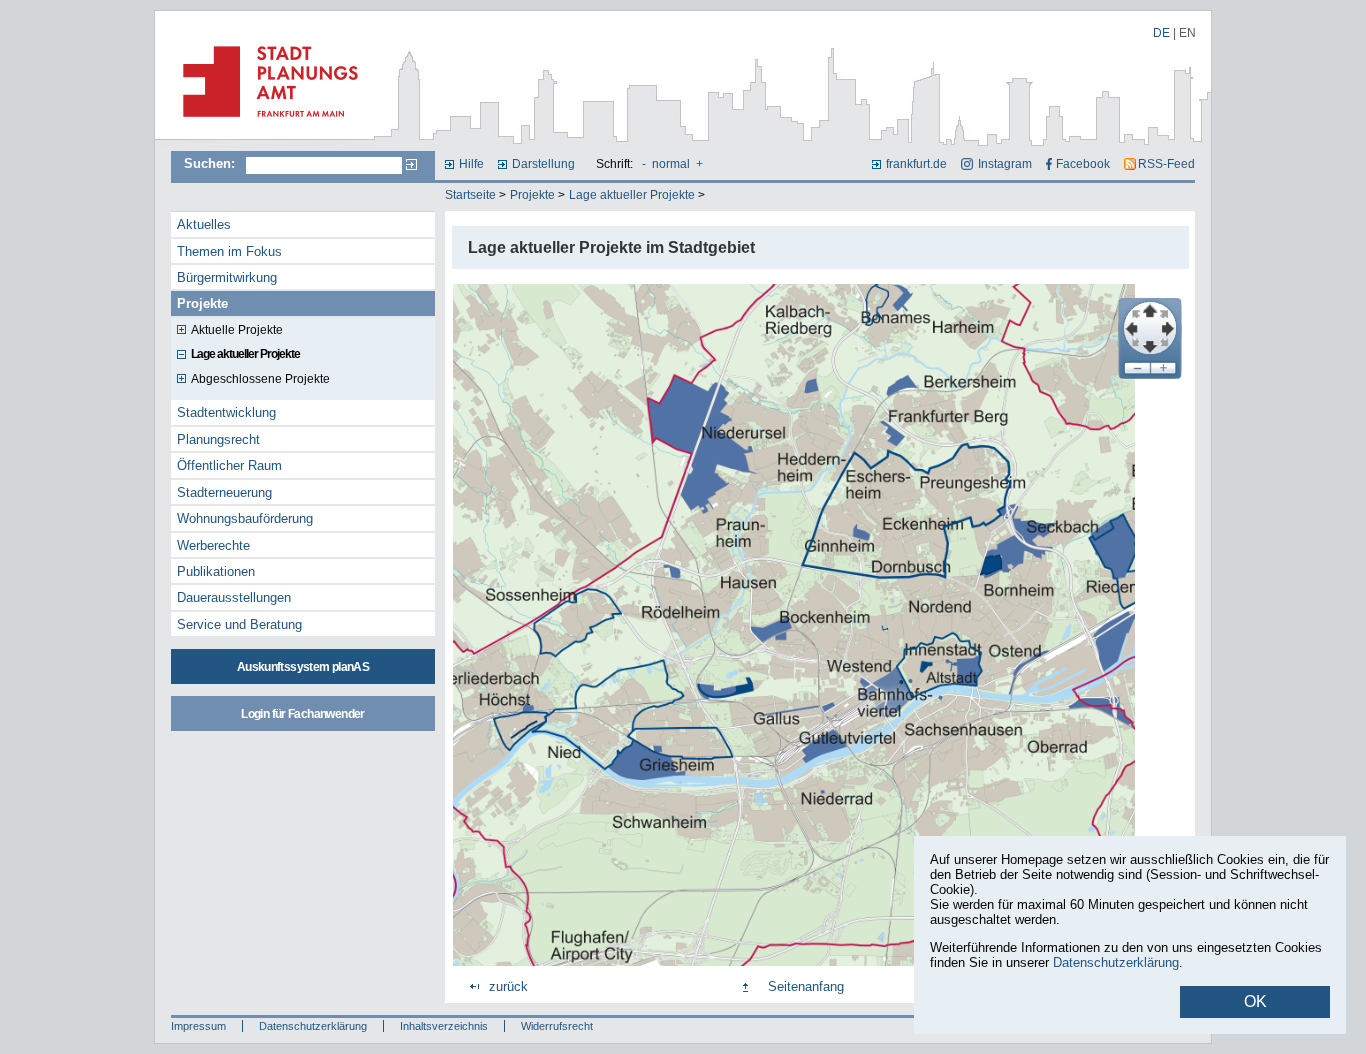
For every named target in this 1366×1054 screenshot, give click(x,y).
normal (671, 164)
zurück (508, 986)
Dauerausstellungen (234, 597)
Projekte (532, 195)
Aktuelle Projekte (237, 330)
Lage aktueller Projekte (632, 195)
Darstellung (543, 164)
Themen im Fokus (229, 251)
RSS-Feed (1166, 164)
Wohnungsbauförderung (245, 518)
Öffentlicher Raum (229, 465)
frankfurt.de (916, 164)
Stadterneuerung (224, 492)
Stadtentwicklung (226, 412)
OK (1255, 1001)
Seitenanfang (806, 986)
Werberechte (213, 545)
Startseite (470, 195)
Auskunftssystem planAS (303, 667)
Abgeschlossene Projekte (260, 379)
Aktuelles (204, 224)
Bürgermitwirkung (227, 277)
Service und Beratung (239, 624)
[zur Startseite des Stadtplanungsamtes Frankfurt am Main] (264, 125)
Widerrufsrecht (557, 1026)
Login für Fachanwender (302, 714)
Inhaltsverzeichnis (444, 1026)
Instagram (1004, 164)
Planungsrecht (218, 439)
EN (1187, 33)
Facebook (1083, 164)
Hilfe (471, 164)
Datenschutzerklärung (313, 1026)
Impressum (198, 1026)
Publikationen (216, 571)
